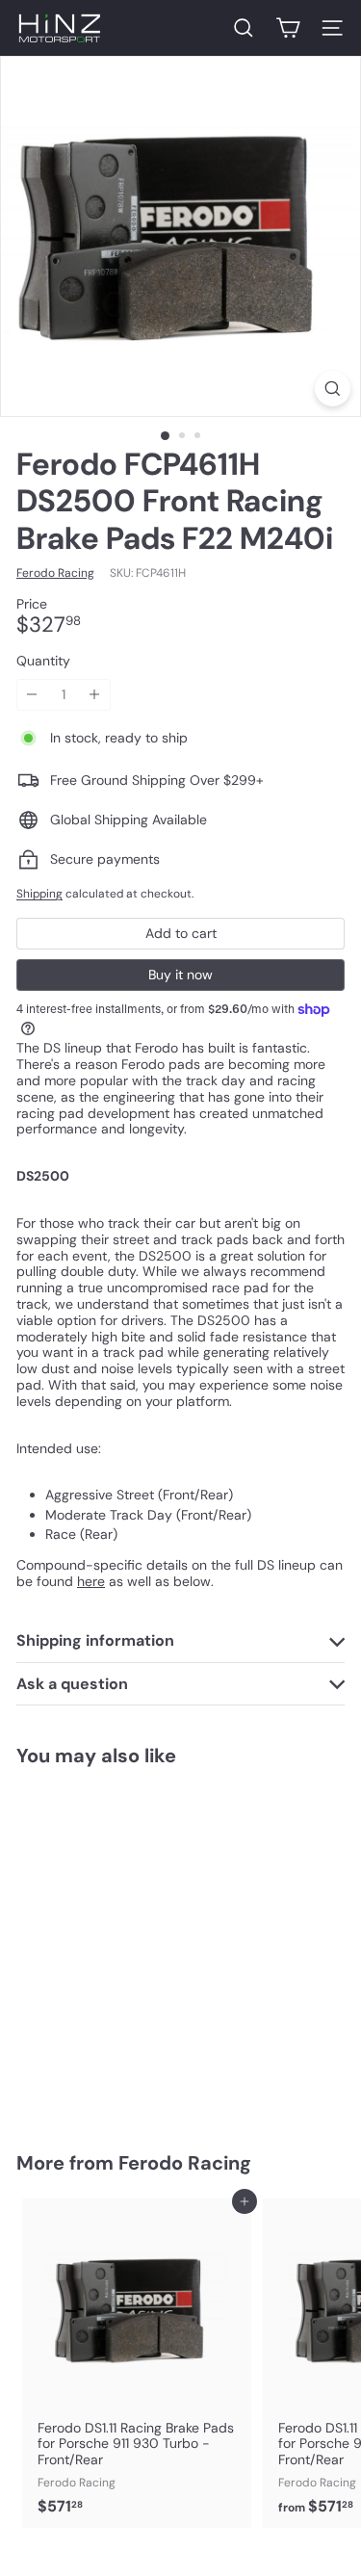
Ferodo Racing (185, 2163)
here (91, 1581)
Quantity (43, 661)
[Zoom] (333, 389)
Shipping (39, 894)
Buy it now (180, 975)
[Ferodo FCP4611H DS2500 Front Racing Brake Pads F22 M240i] (137, 1947)
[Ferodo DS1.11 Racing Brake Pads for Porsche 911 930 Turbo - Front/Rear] (137, 2363)
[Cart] (288, 28)
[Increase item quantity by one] (95, 695)
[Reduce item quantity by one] (32, 695)
